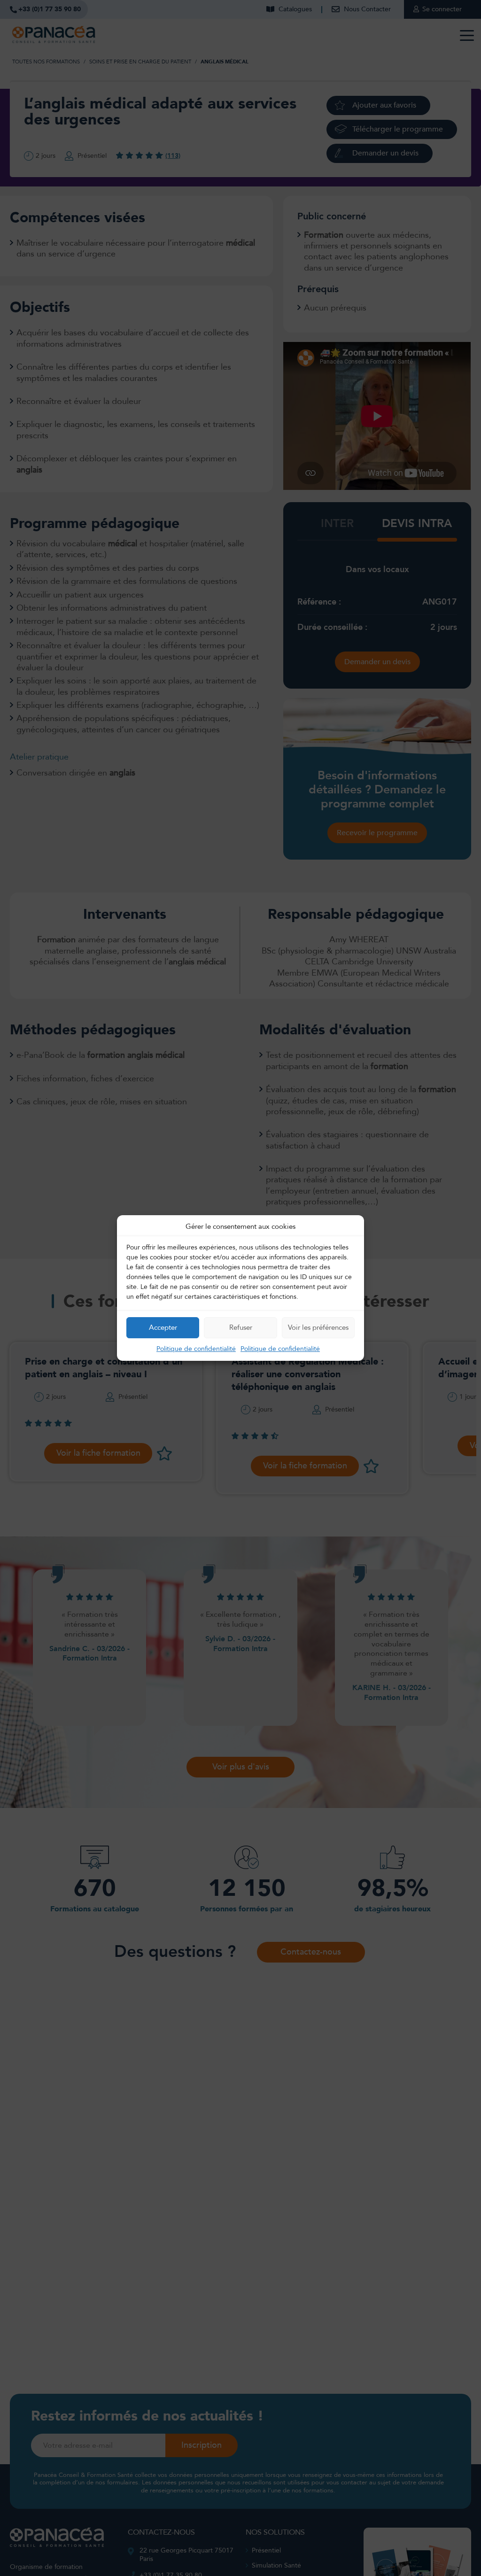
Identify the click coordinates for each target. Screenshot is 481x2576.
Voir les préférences (318, 1327)
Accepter (163, 1327)
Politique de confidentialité (196, 1349)
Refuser (241, 1327)
